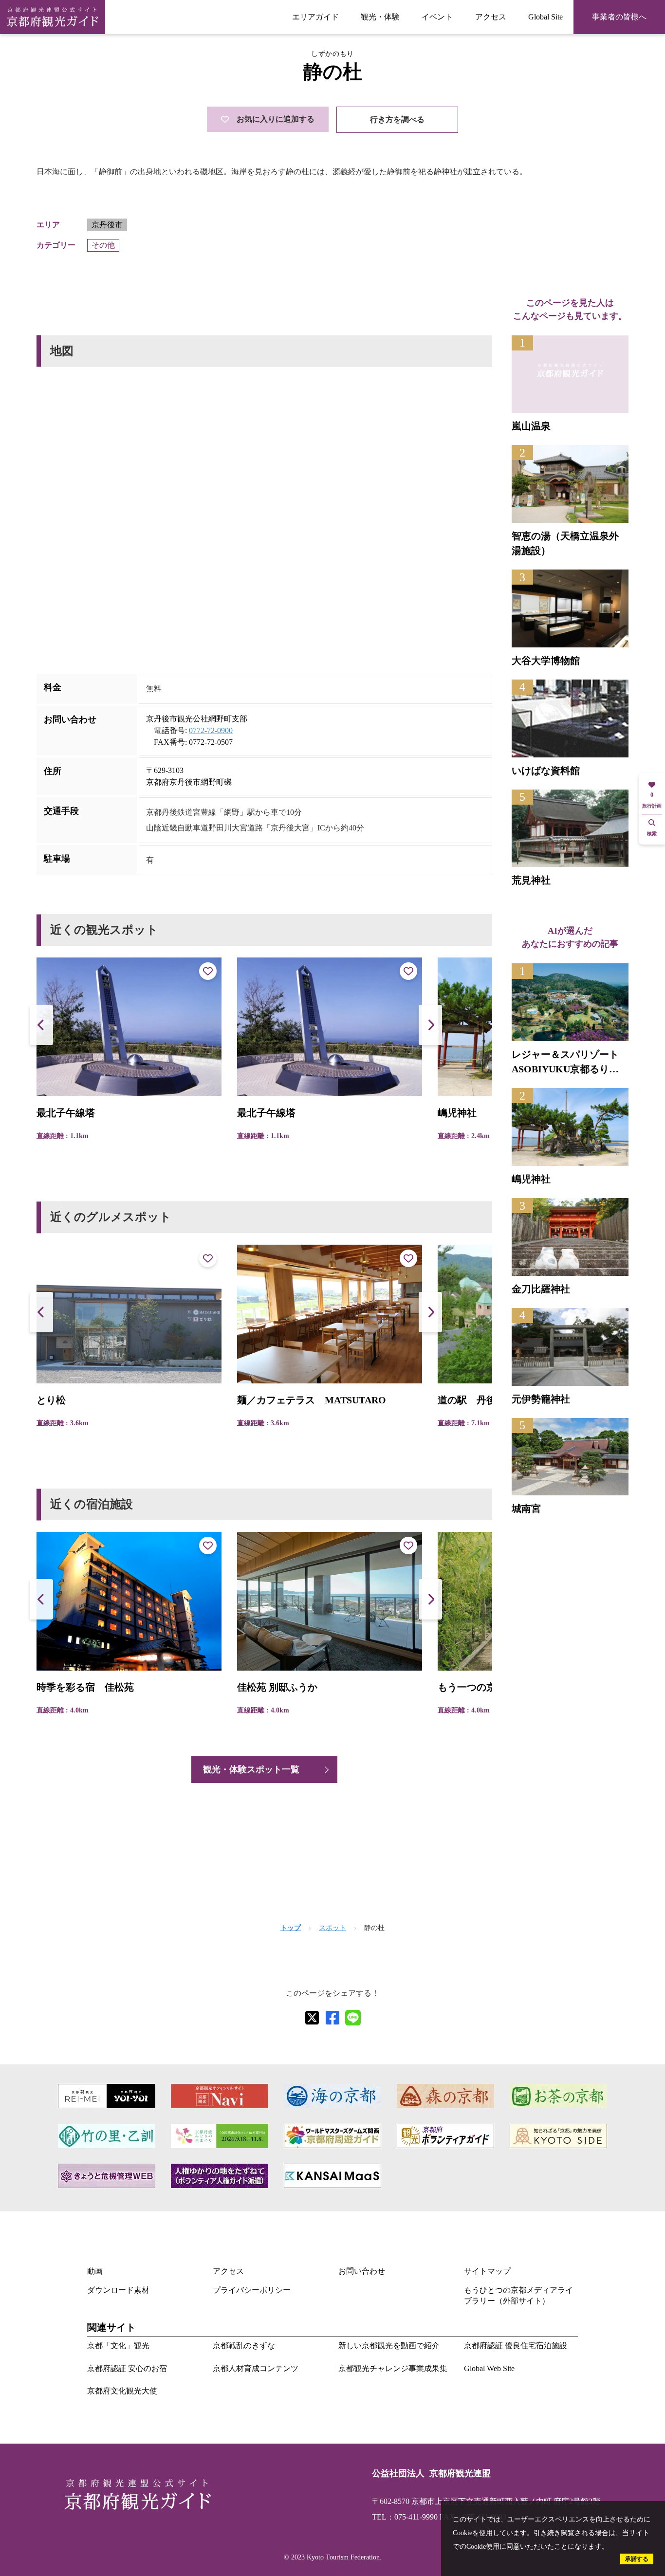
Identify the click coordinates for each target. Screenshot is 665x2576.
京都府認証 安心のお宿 (127, 2368)
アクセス (491, 17)
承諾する (637, 2559)
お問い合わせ (362, 2271)
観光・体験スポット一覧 (251, 1769)
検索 (652, 834)
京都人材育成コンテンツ (256, 2368)
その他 (103, 245)
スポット (332, 1928)
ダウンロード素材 (118, 2290)
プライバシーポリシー (252, 2290)
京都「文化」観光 (118, 2346)
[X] (312, 2018)
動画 (95, 2271)
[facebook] (332, 2018)
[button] (430, 1025)
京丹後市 (107, 225)
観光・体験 (380, 17)
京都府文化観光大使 (122, 2391)
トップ (291, 1928)
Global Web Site (489, 2368)
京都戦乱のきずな (244, 2346)
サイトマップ (487, 2271)
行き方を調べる (397, 120)
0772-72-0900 (211, 730)
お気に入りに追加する (276, 119)
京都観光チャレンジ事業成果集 (393, 2368)
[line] (353, 2018)
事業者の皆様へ (619, 17)
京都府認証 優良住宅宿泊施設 (516, 2346)
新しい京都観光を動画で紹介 (389, 2346)
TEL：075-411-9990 (405, 2517)
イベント (437, 17)
